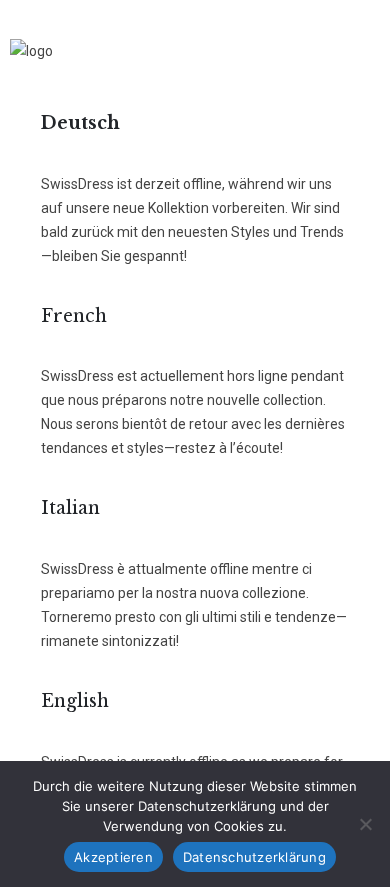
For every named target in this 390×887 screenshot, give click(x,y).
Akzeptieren (113, 857)
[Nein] (365, 824)
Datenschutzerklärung (254, 857)
